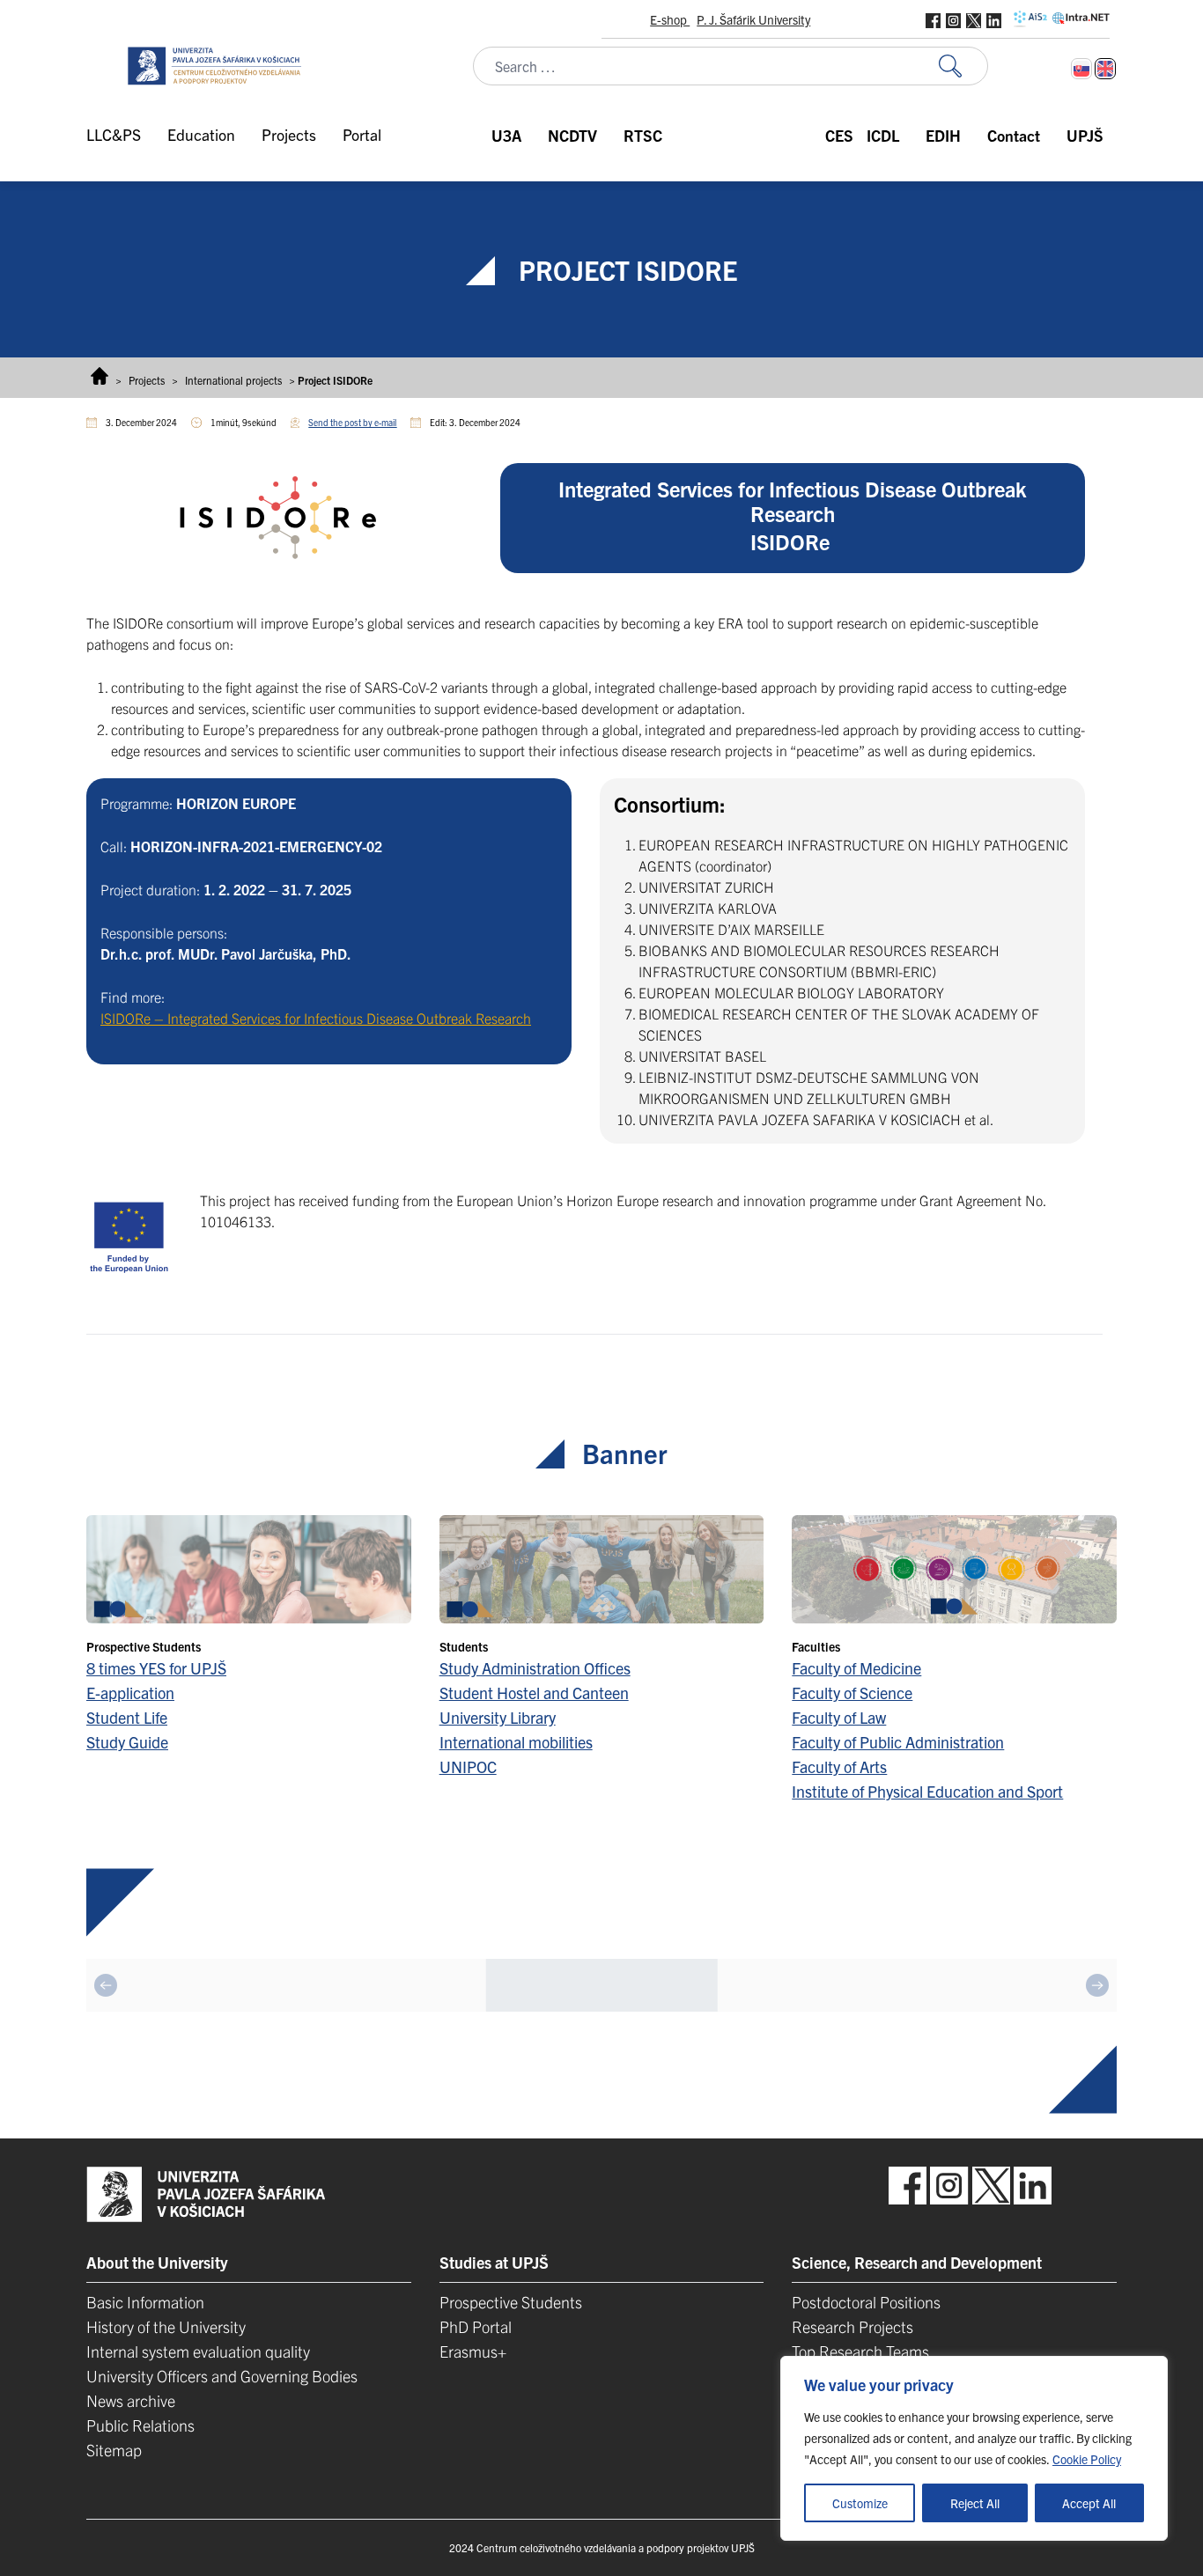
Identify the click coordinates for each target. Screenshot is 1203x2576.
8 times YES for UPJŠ (156, 1668)
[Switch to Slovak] (1081, 69)
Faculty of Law (839, 1717)
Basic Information (145, 2302)
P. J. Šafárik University (753, 19)
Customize (860, 2503)
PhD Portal (476, 2326)
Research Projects (852, 2326)
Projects (147, 380)
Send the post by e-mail (352, 422)
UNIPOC (468, 1766)
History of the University (166, 2326)
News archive (131, 2400)
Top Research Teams (860, 2351)
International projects (233, 380)
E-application (130, 1693)
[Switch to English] (1105, 69)
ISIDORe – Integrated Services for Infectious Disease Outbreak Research (316, 1018)
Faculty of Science (852, 1693)
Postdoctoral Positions (866, 2302)
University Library (498, 1717)
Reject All (975, 2503)
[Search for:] (963, 66)
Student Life (127, 1717)
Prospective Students (511, 2302)
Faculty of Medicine (856, 1668)
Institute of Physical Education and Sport (927, 1791)
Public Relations (140, 2425)
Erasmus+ (473, 2351)
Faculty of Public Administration (898, 1742)
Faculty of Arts (839, 1766)
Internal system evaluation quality (198, 2351)
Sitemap (114, 2450)
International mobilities (516, 1742)
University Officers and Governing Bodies (222, 2376)
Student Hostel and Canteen (534, 1693)
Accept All (1089, 2503)
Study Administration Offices (535, 1668)
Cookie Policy (1087, 2459)
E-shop (670, 19)
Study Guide (127, 1742)
